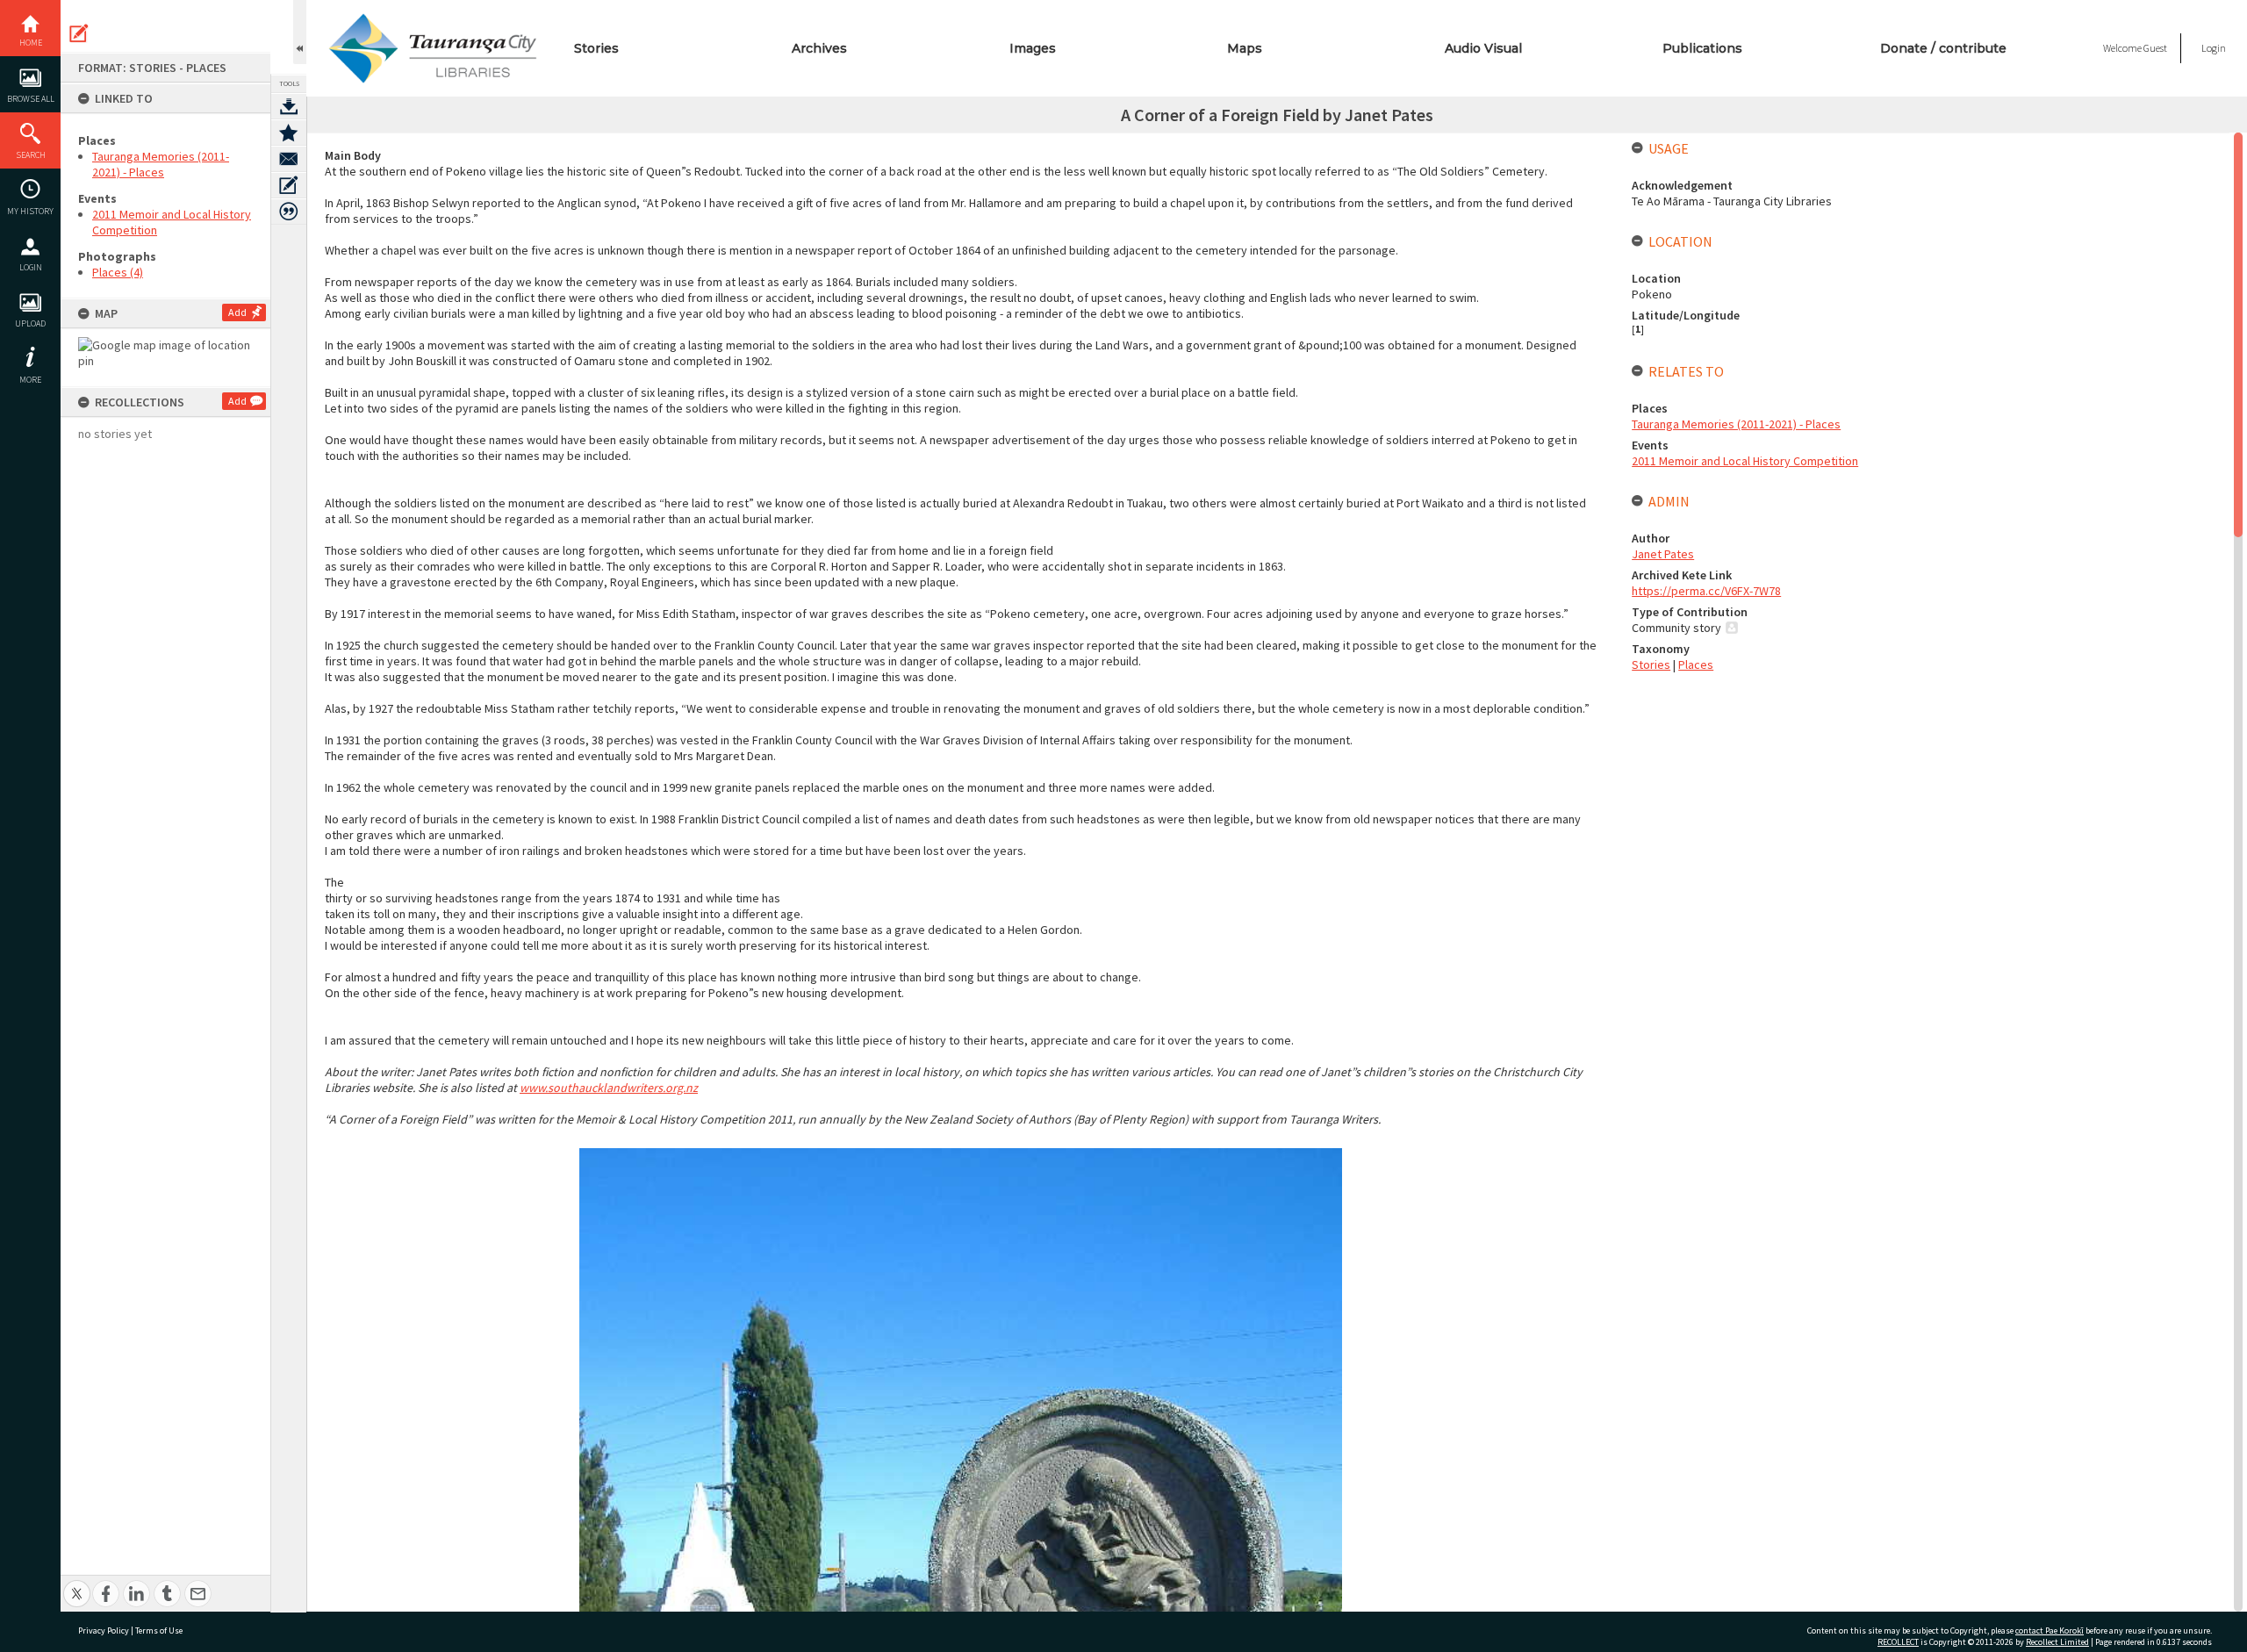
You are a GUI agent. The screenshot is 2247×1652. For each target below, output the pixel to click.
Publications (1702, 48)
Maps (1245, 48)
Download (289, 106)
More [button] (30, 380)
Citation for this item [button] (289, 212)
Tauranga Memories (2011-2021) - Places (161, 164)
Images (1033, 48)
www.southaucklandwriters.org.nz (609, 1088)
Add (237, 312)
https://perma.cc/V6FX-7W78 (1706, 591)
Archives (819, 48)
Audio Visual (1483, 48)
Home (31, 43)
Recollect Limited (2057, 1642)
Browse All (31, 99)
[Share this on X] (77, 1584)
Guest (2155, 48)
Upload (30, 323)
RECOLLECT (1898, 1642)
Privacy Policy (104, 1630)
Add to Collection (289, 133)
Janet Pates (1663, 554)
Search (31, 155)
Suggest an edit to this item (79, 33)
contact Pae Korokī (2050, 1630)
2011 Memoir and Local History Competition (1745, 461)
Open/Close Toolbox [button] (300, 32)
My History (30, 211)
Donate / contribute (1943, 48)
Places (1696, 664)
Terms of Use (159, 1630)
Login (31, 267)
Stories (596, 48)
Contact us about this (289, 159)
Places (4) (118, 272)
